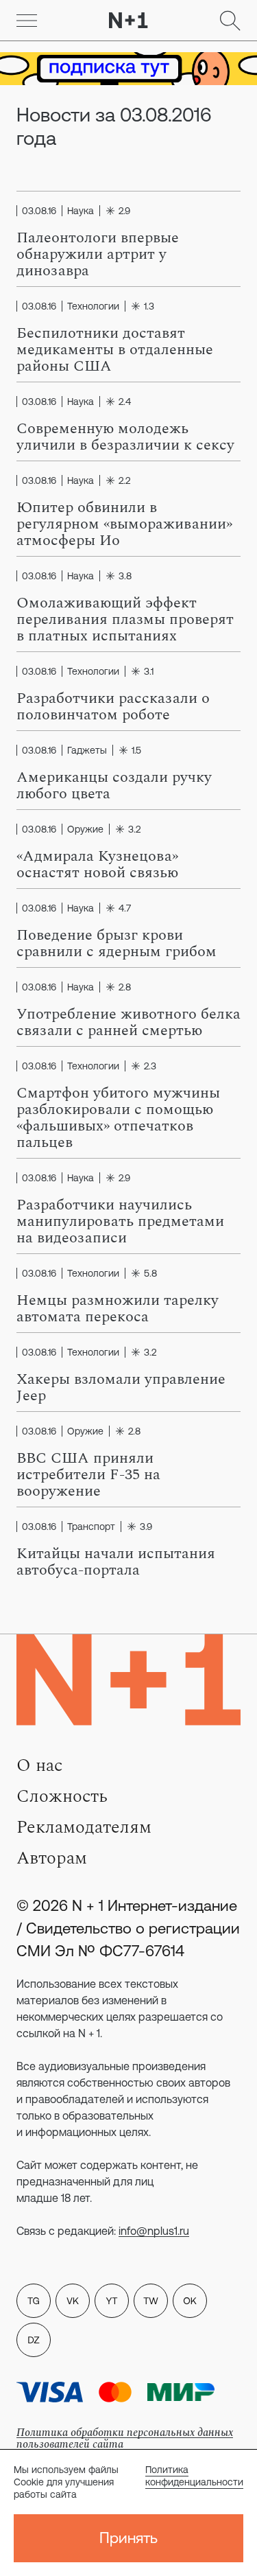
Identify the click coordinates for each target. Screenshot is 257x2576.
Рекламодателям (84, 1827)
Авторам (52, 1858)
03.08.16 (39, 211)
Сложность (62, 1796)
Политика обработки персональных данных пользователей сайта (125, 2438)
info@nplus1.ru (154, 2231)
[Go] (27, 21)
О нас (39, 1765)
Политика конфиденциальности (194, 2476)
